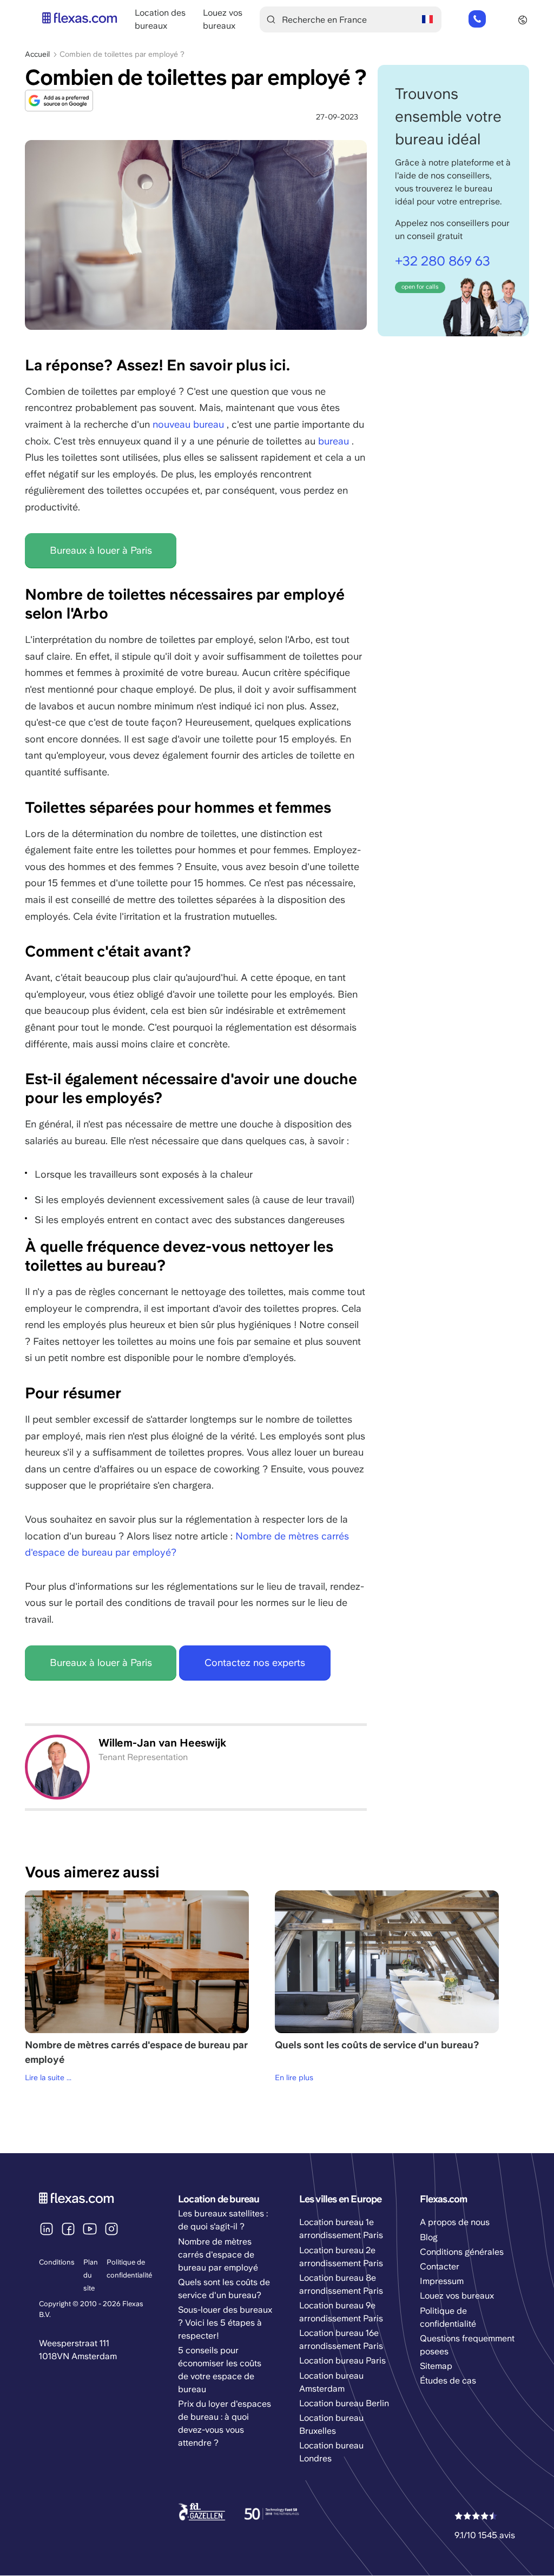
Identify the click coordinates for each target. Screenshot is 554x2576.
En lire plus (294, 2077)
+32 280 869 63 (477, 19)
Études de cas (448, 2381)
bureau (334, 441)
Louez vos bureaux (457, 2296)
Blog (429, 2237)
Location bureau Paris (342, 2361)
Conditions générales (462, 2252)
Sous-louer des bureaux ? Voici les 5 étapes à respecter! (225, 2323)
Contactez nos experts (255, 1662)
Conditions (57, 2262)
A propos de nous (455, 2222)
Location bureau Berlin (344, 2403)
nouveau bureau (188, 424)
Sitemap (436, 2366)
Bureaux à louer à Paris (101, 550)
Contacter (440, 2266)
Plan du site (91, 2275)
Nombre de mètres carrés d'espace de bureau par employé (218, 2255)
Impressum (442, 2281)
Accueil (37, 54)
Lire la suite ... (48, 2077)
